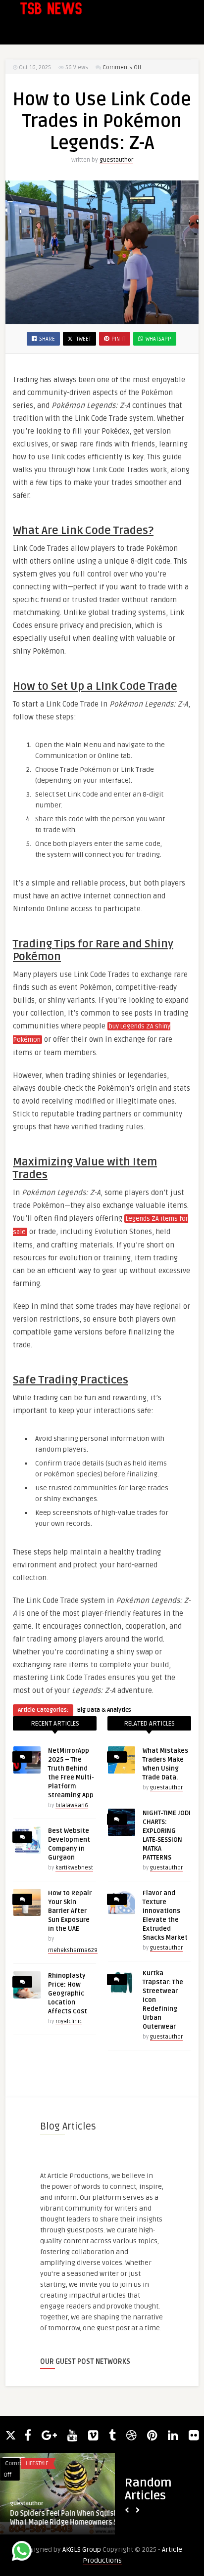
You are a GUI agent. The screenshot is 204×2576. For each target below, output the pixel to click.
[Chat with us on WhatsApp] (22, 2553)
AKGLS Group (82, 2550)
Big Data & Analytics (104, 1710)
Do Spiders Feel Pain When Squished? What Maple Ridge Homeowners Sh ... (70, 2518)
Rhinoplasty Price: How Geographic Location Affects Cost (68, 1994)
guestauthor (116, 160)
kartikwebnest (74, 1868)
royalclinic (69, 2021)
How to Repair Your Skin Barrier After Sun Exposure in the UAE (70, 1911)
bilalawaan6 (72, 1805)
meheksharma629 (73, 1950)
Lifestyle (37, 2464)
